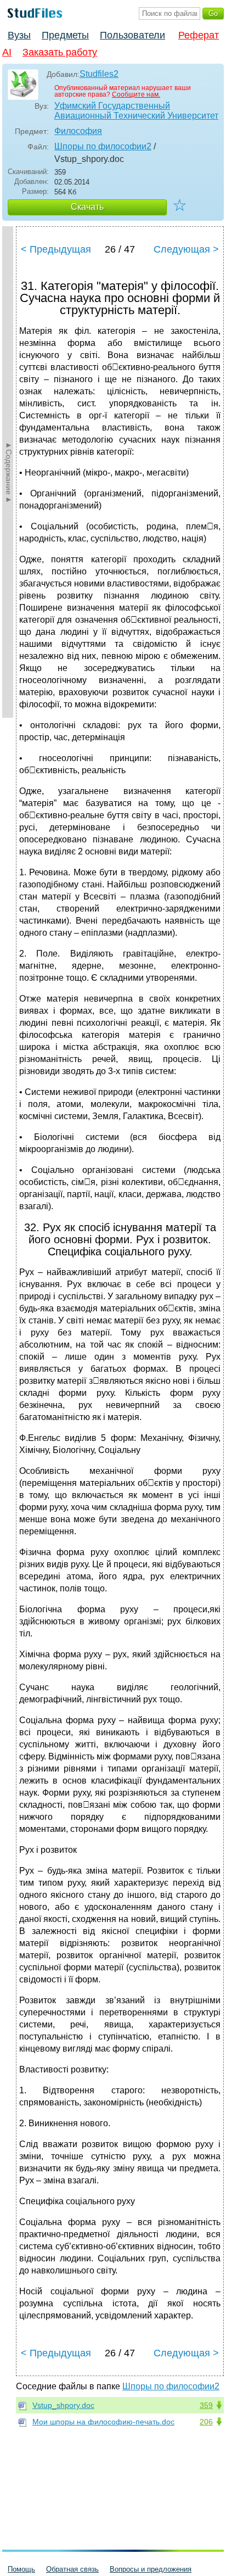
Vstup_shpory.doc (63, 2405)
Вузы (19, 35)
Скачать (87, 207)
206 (206, 2422)
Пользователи (132, 35)
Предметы (65, 35)
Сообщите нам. (136, 94)
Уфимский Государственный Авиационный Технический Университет (136, 111)
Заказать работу (60, 52)
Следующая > (186, 249)
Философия (78, 131)
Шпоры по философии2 (103, 146)
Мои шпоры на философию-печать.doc (103, 2422)
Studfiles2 (99, 74)
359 (206, 2405)
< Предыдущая (56, 249)
